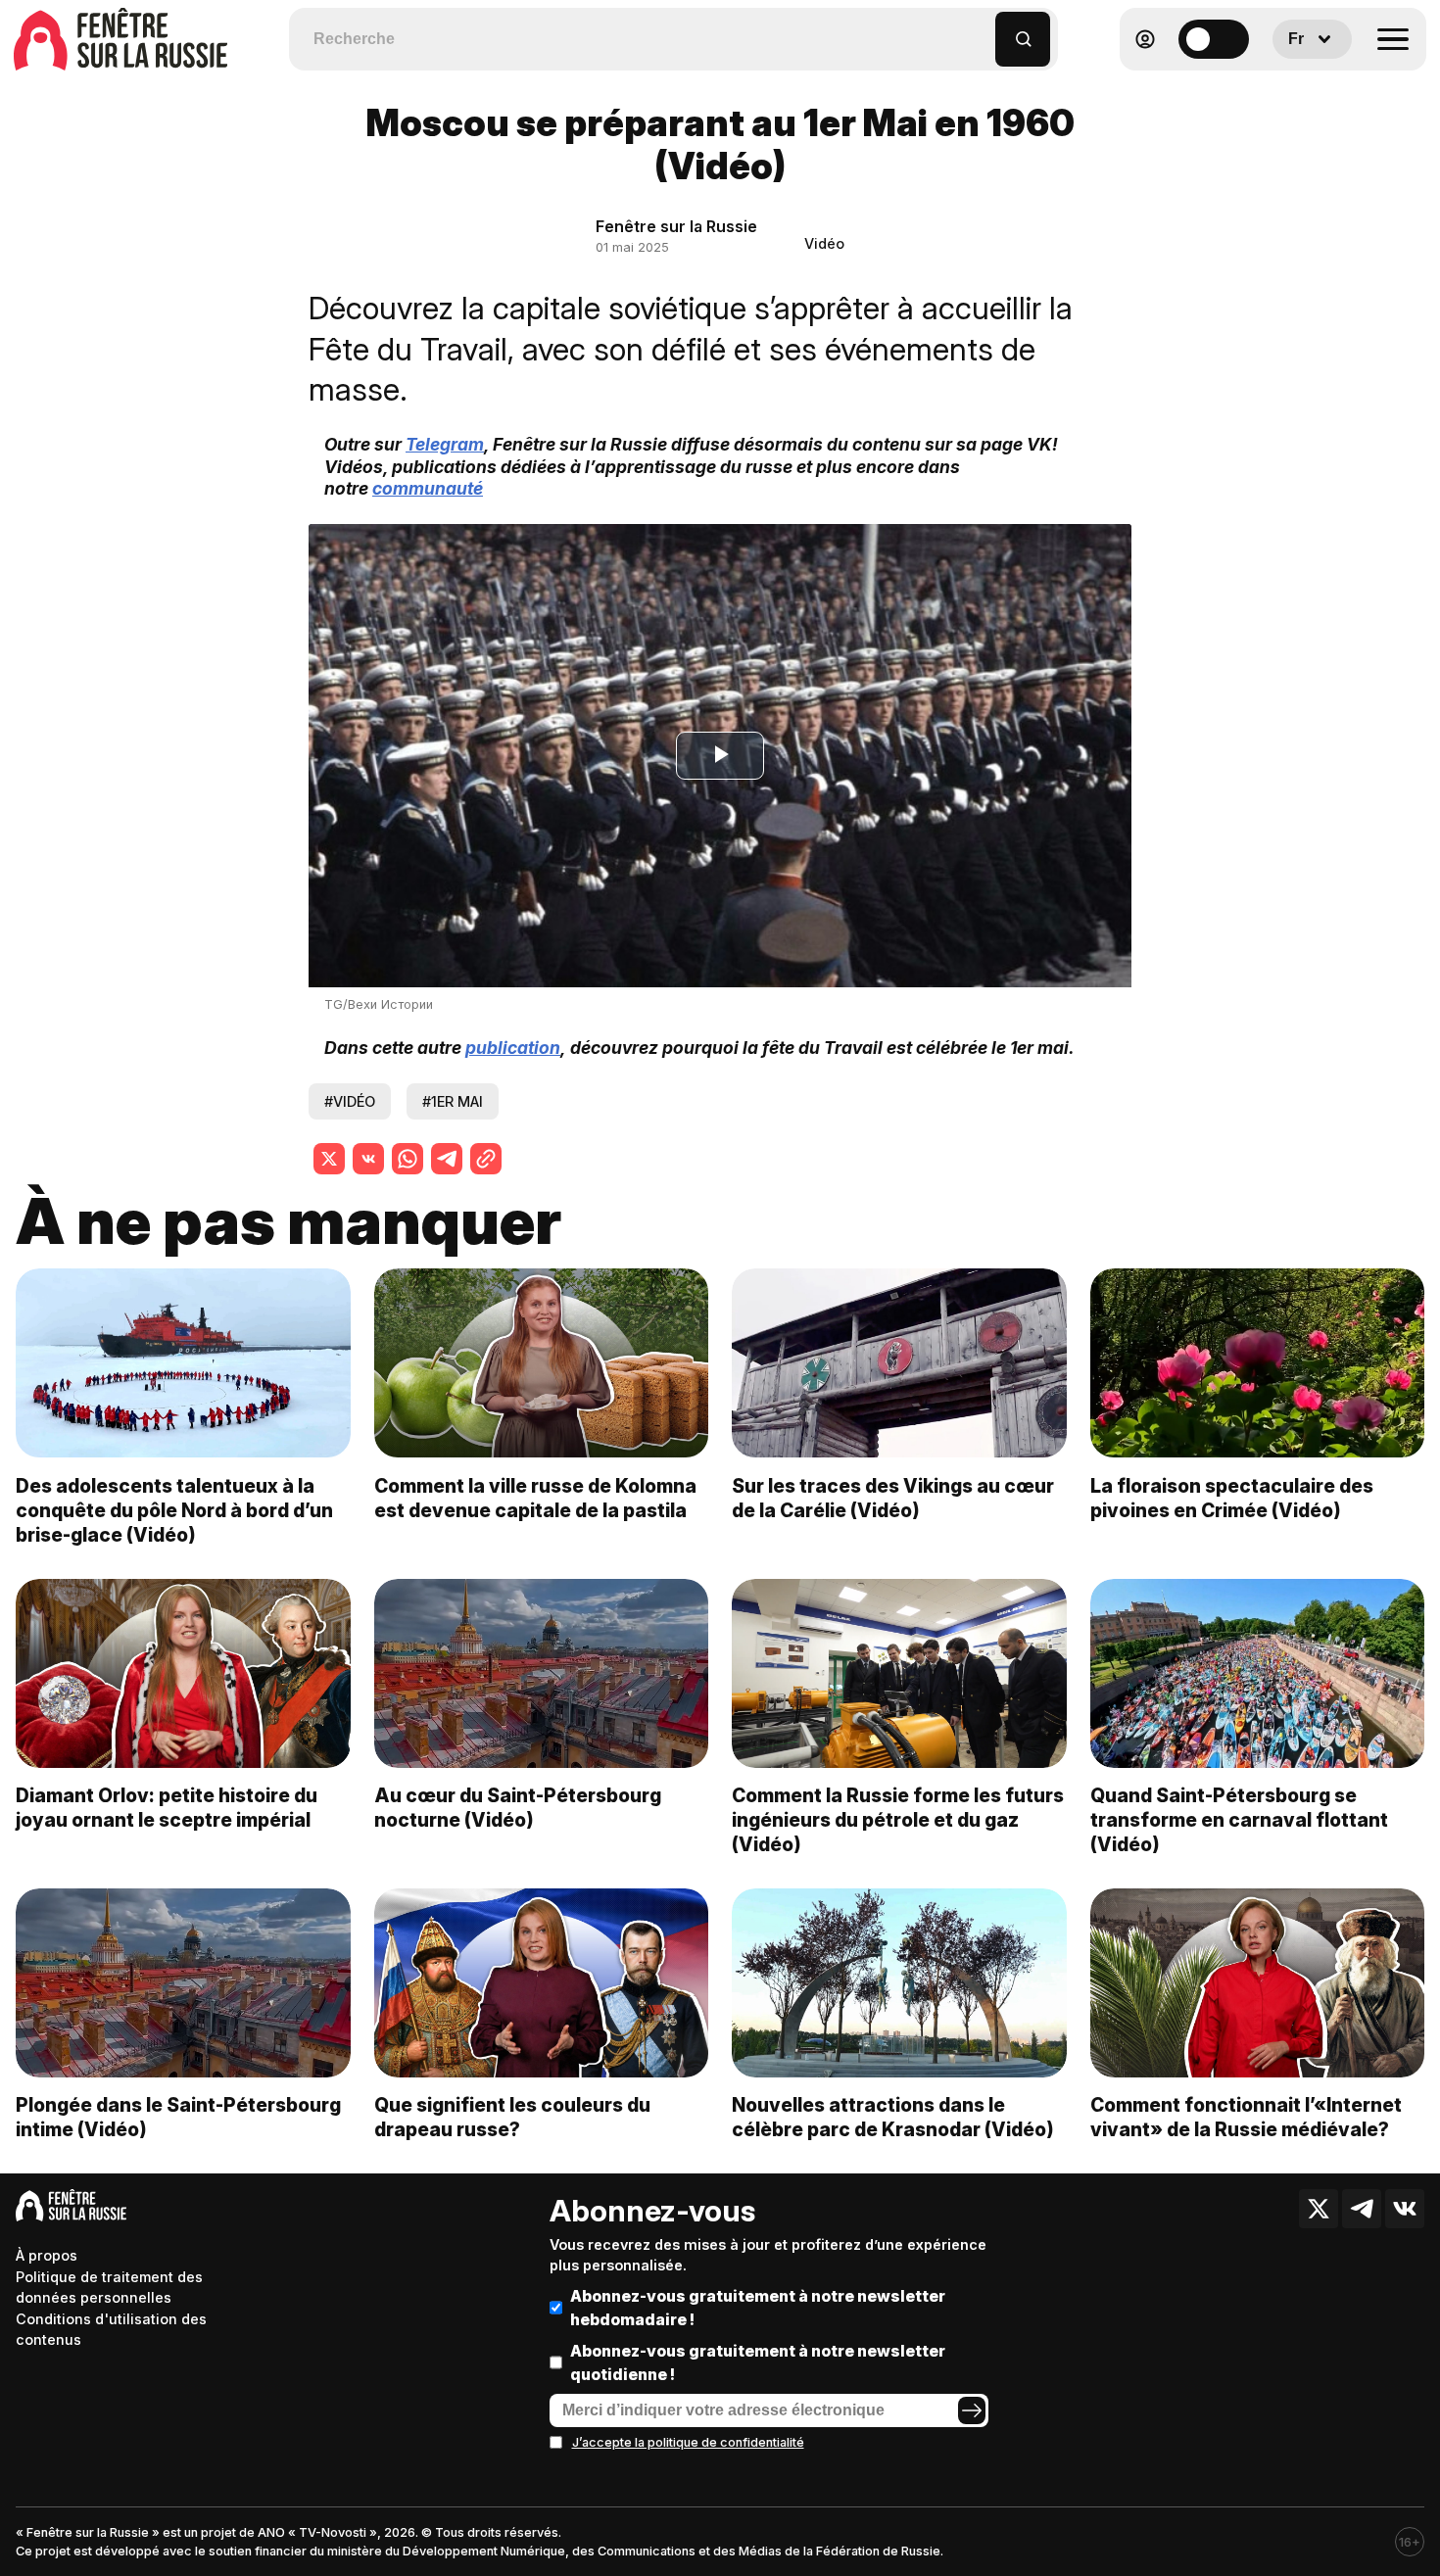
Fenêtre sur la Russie (676, 226)
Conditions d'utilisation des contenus (111, 2330)
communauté (428, 488)
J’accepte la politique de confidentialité (688, 2442)
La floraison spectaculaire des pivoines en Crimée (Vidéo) (1232, 1498)
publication (513, 1048)
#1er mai (453, 1101)
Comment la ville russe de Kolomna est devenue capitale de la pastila (535, 1498)
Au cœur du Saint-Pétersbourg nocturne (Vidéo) (518, 1808)
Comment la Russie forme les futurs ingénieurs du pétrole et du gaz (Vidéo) (898, 1820)
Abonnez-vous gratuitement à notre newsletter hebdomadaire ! (758, 2308)
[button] (981, 30)
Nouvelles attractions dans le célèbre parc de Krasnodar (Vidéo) (893, 2117)
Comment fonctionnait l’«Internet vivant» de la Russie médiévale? (1246, 2117)
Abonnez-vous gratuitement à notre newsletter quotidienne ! (758, 2362)
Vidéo (824, 243)
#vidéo (350, 1101)
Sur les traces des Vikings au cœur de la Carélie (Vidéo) (893, 1498)
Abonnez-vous (652, 2211)
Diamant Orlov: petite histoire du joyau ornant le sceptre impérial (167, 1808)
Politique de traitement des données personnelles (109, 2288)
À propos (47, 2255)
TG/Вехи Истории (379, 1004)
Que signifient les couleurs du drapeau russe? (512, 2117)
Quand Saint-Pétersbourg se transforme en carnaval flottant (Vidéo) (1239, 1820)
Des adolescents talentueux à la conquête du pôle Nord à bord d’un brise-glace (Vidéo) (174, 1510)
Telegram (445, 444)
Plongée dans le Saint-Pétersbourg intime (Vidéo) (178, 2117)
